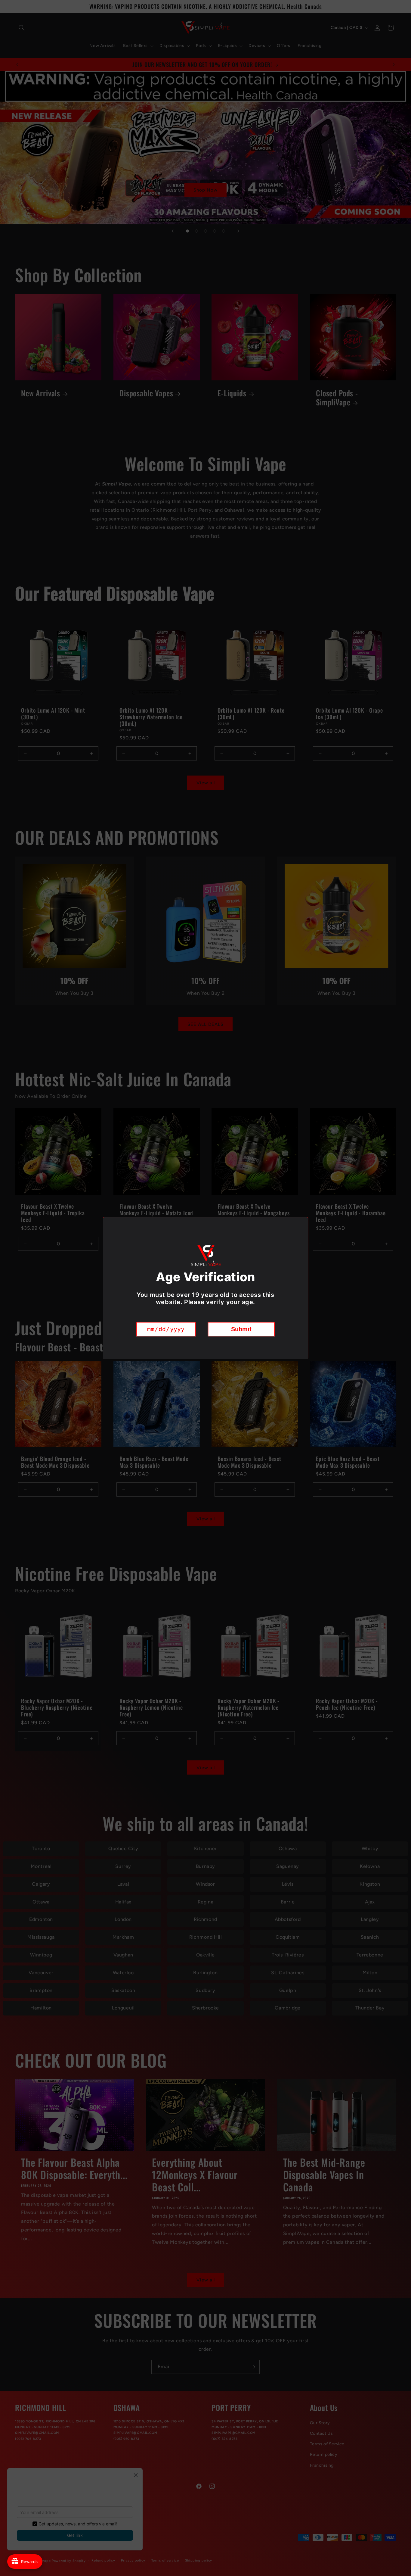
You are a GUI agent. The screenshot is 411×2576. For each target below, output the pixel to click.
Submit (241, 1329)
